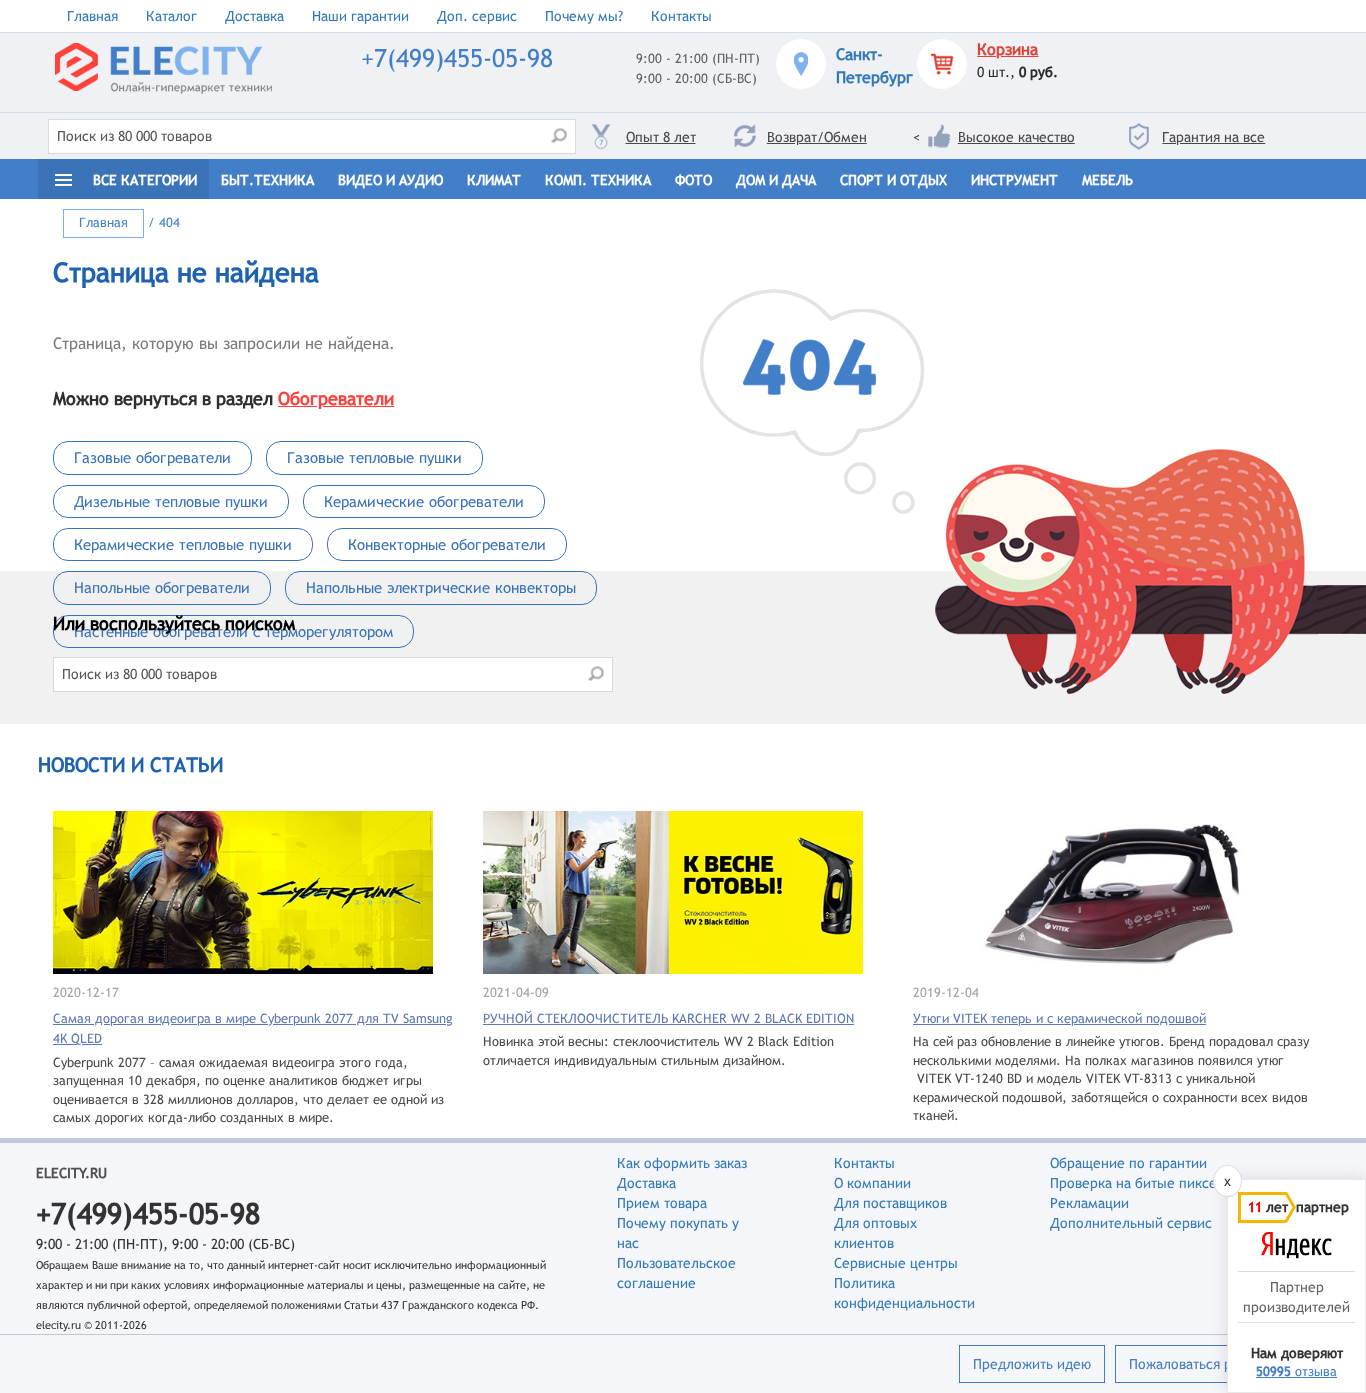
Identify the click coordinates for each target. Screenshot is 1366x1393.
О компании (872, 1183)
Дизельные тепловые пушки (171, 501)
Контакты (681, 16)
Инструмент (1014, 180)
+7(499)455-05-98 (457, 58)
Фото (693, 180)
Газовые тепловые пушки (374, 457)
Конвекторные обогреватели (447, 544)
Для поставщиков (890, 1203)
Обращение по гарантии (1128, 1163)
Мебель (1107, 180)
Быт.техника (267, 180)
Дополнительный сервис (1131, 1223)
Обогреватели (336, 398)
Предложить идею (1032, 1364)
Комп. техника (598, 180)
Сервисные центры (896, 1263)
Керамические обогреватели (424, 501)
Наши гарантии (360, 16)
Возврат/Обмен (817, 137)
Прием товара (662, 1203)
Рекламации (1089, 1203)
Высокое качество (1016, 137)
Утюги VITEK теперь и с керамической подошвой (1059, 1018)
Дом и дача (776, 180)
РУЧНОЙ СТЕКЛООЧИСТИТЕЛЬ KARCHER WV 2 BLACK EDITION (668, 1018)
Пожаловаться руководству (1216, 1364)
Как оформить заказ (682, 1163)
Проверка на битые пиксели (1141, 1183)
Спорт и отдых (893, 180)
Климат (494, 180)
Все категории (145, 180)
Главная (92, 16)
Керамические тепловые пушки (183, 544)
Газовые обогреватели (152, 457)
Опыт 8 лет (661, 137)
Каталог (171, 16)
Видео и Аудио (390, 180)
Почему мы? (584, 16)
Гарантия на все (1213, 137)
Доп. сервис (477, 16)
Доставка (254, 16)
